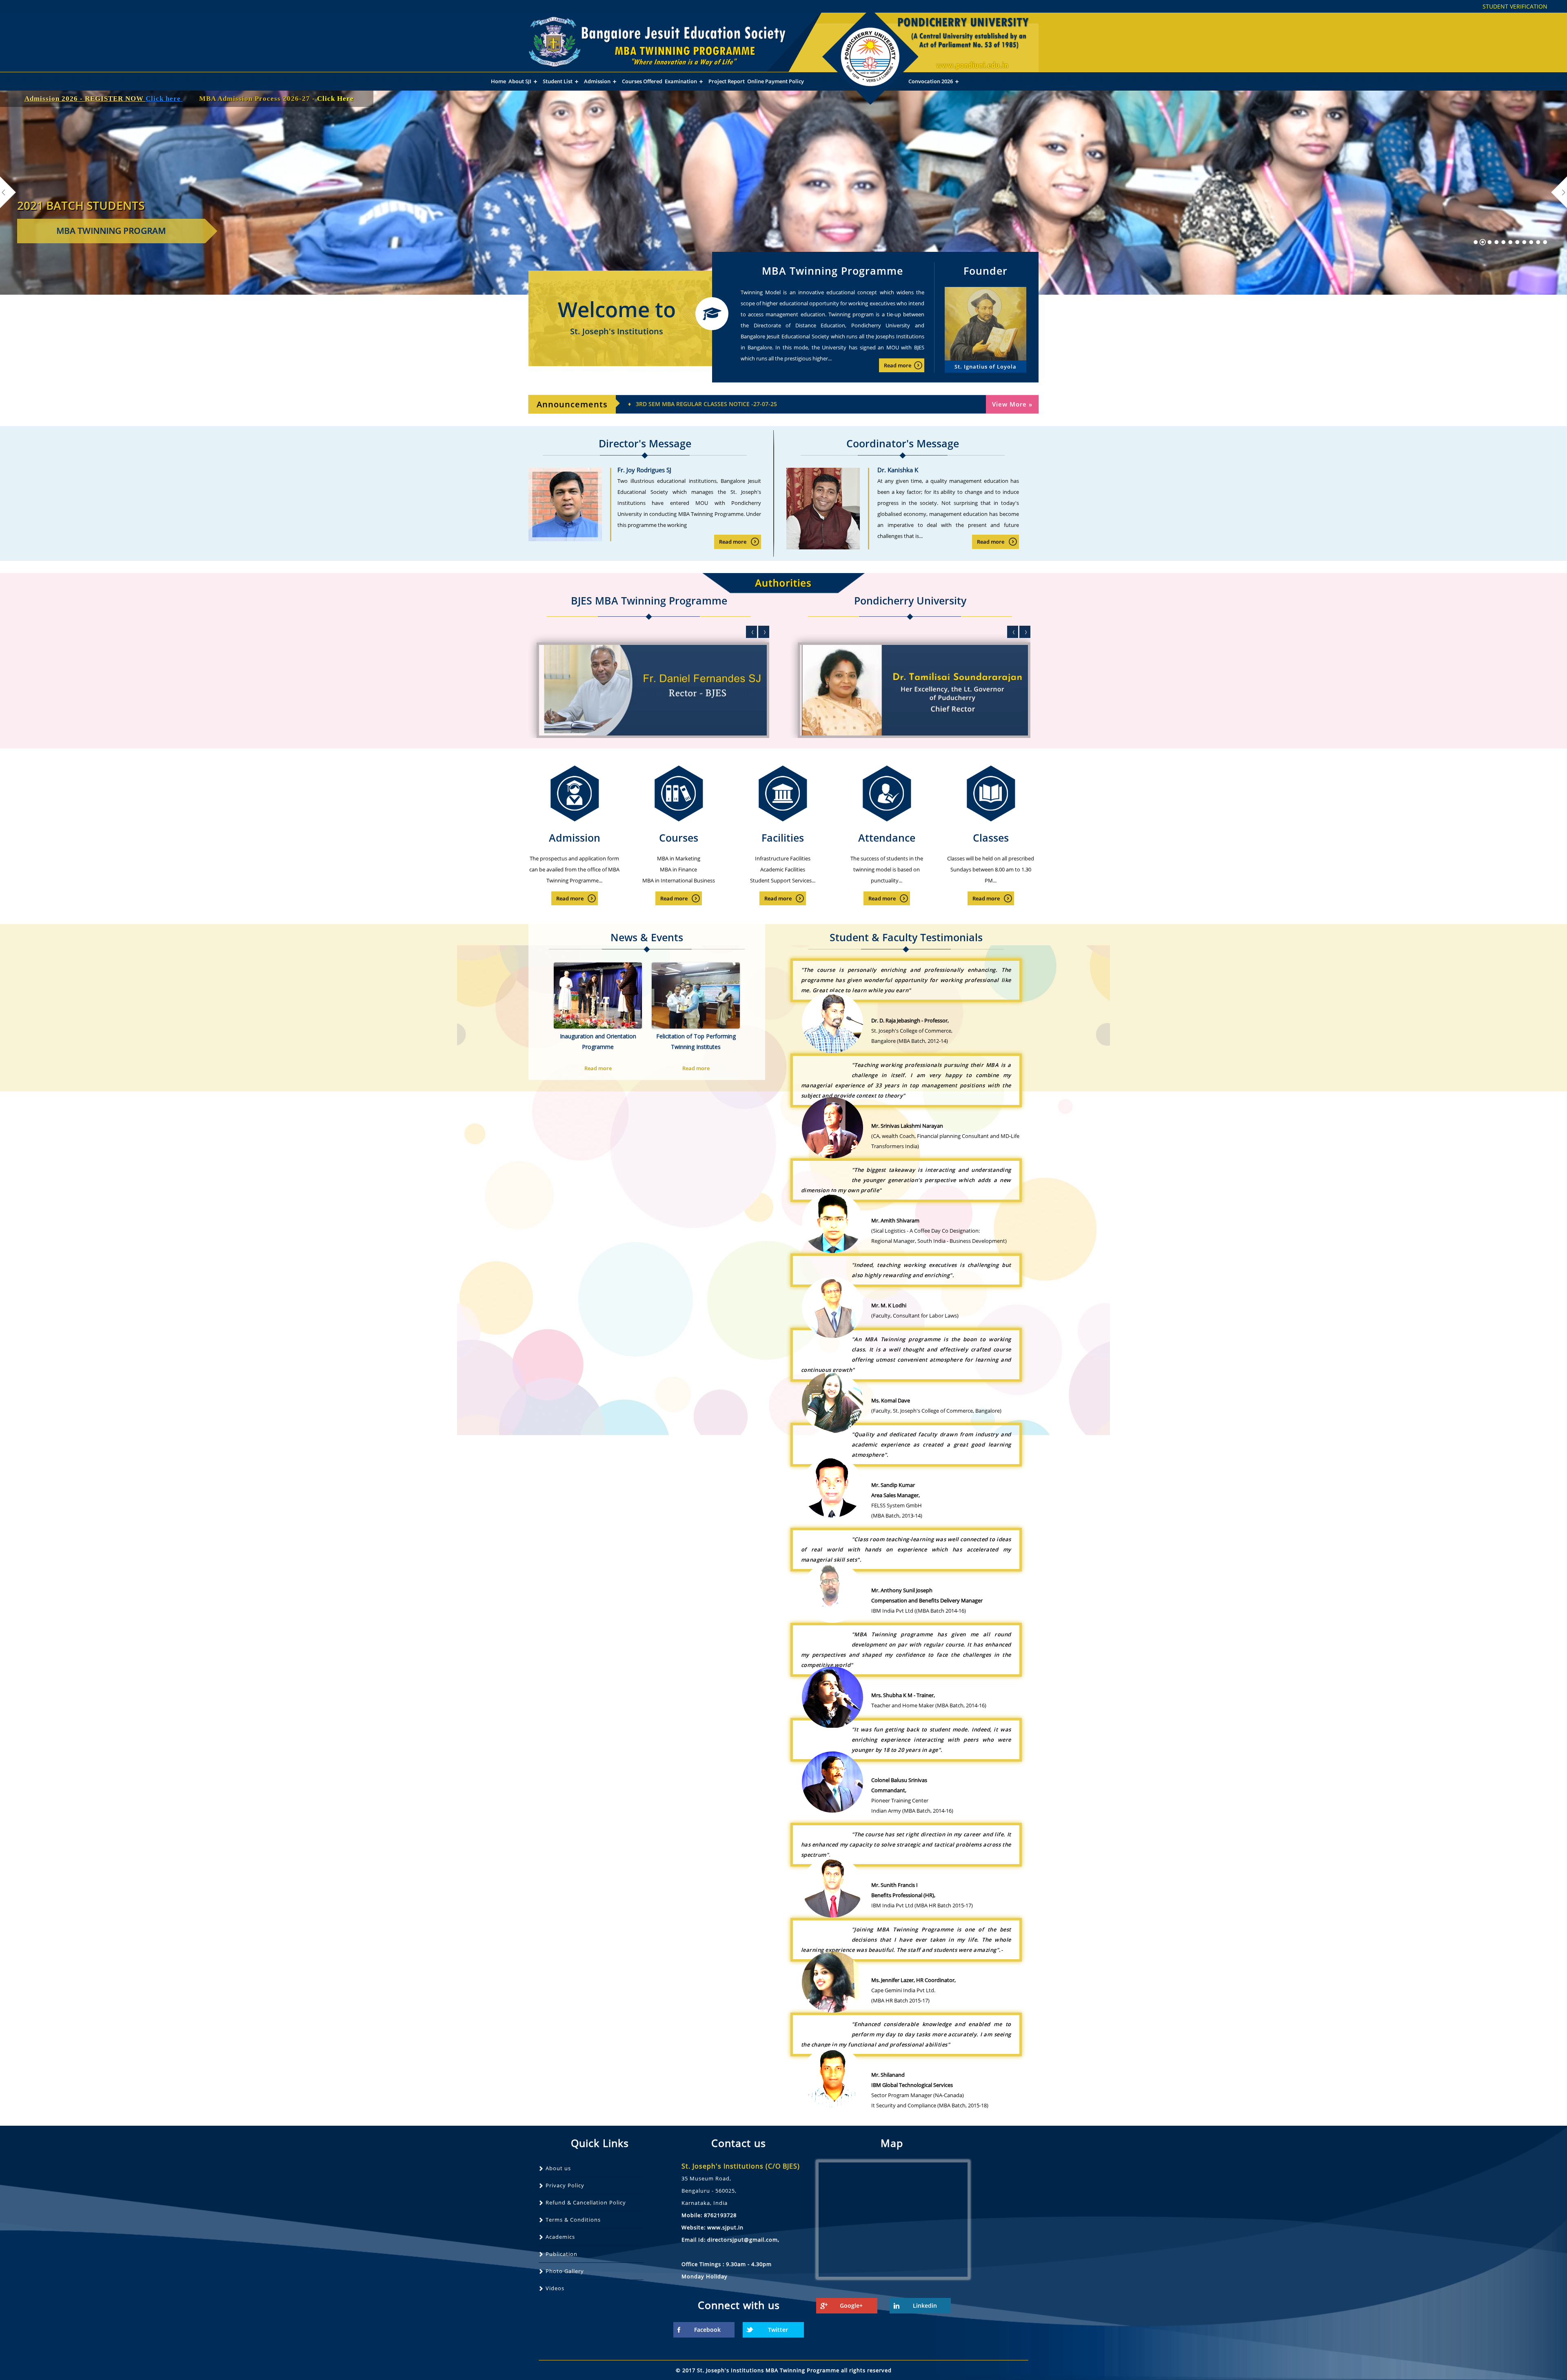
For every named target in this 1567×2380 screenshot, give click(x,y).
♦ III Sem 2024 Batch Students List (680, 404)
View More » (1012, 404)
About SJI (520, 81)
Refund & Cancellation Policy (586, 2202)
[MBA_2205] (1483, 242)
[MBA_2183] (1476, 242)
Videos (555, 2288)
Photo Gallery (565, 2271)
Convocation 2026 (931, 81)
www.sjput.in (725, 2227)
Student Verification (1515, 6)
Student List (558, 81)
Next (764, 632)
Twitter (778, 2330)
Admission (597, 81)
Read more (898, 365)
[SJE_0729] (1524, 242)
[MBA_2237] (1504, 242)
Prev (751, 632)
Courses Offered (642, 81)
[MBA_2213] (1497, 242)
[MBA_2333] (1510, 242)
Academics (560, 2237)
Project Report (727, 81)
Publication (562, 2254)
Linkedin (925, 2306)
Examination (681, 81)
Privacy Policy (565, 2185)
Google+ (851, 2306)
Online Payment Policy (776, 81)
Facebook (707, 2330)
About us (558, 2168)
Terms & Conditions (573, 2220)
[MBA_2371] (1517, 242)
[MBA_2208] (1490, 242)
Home (498, 81)
